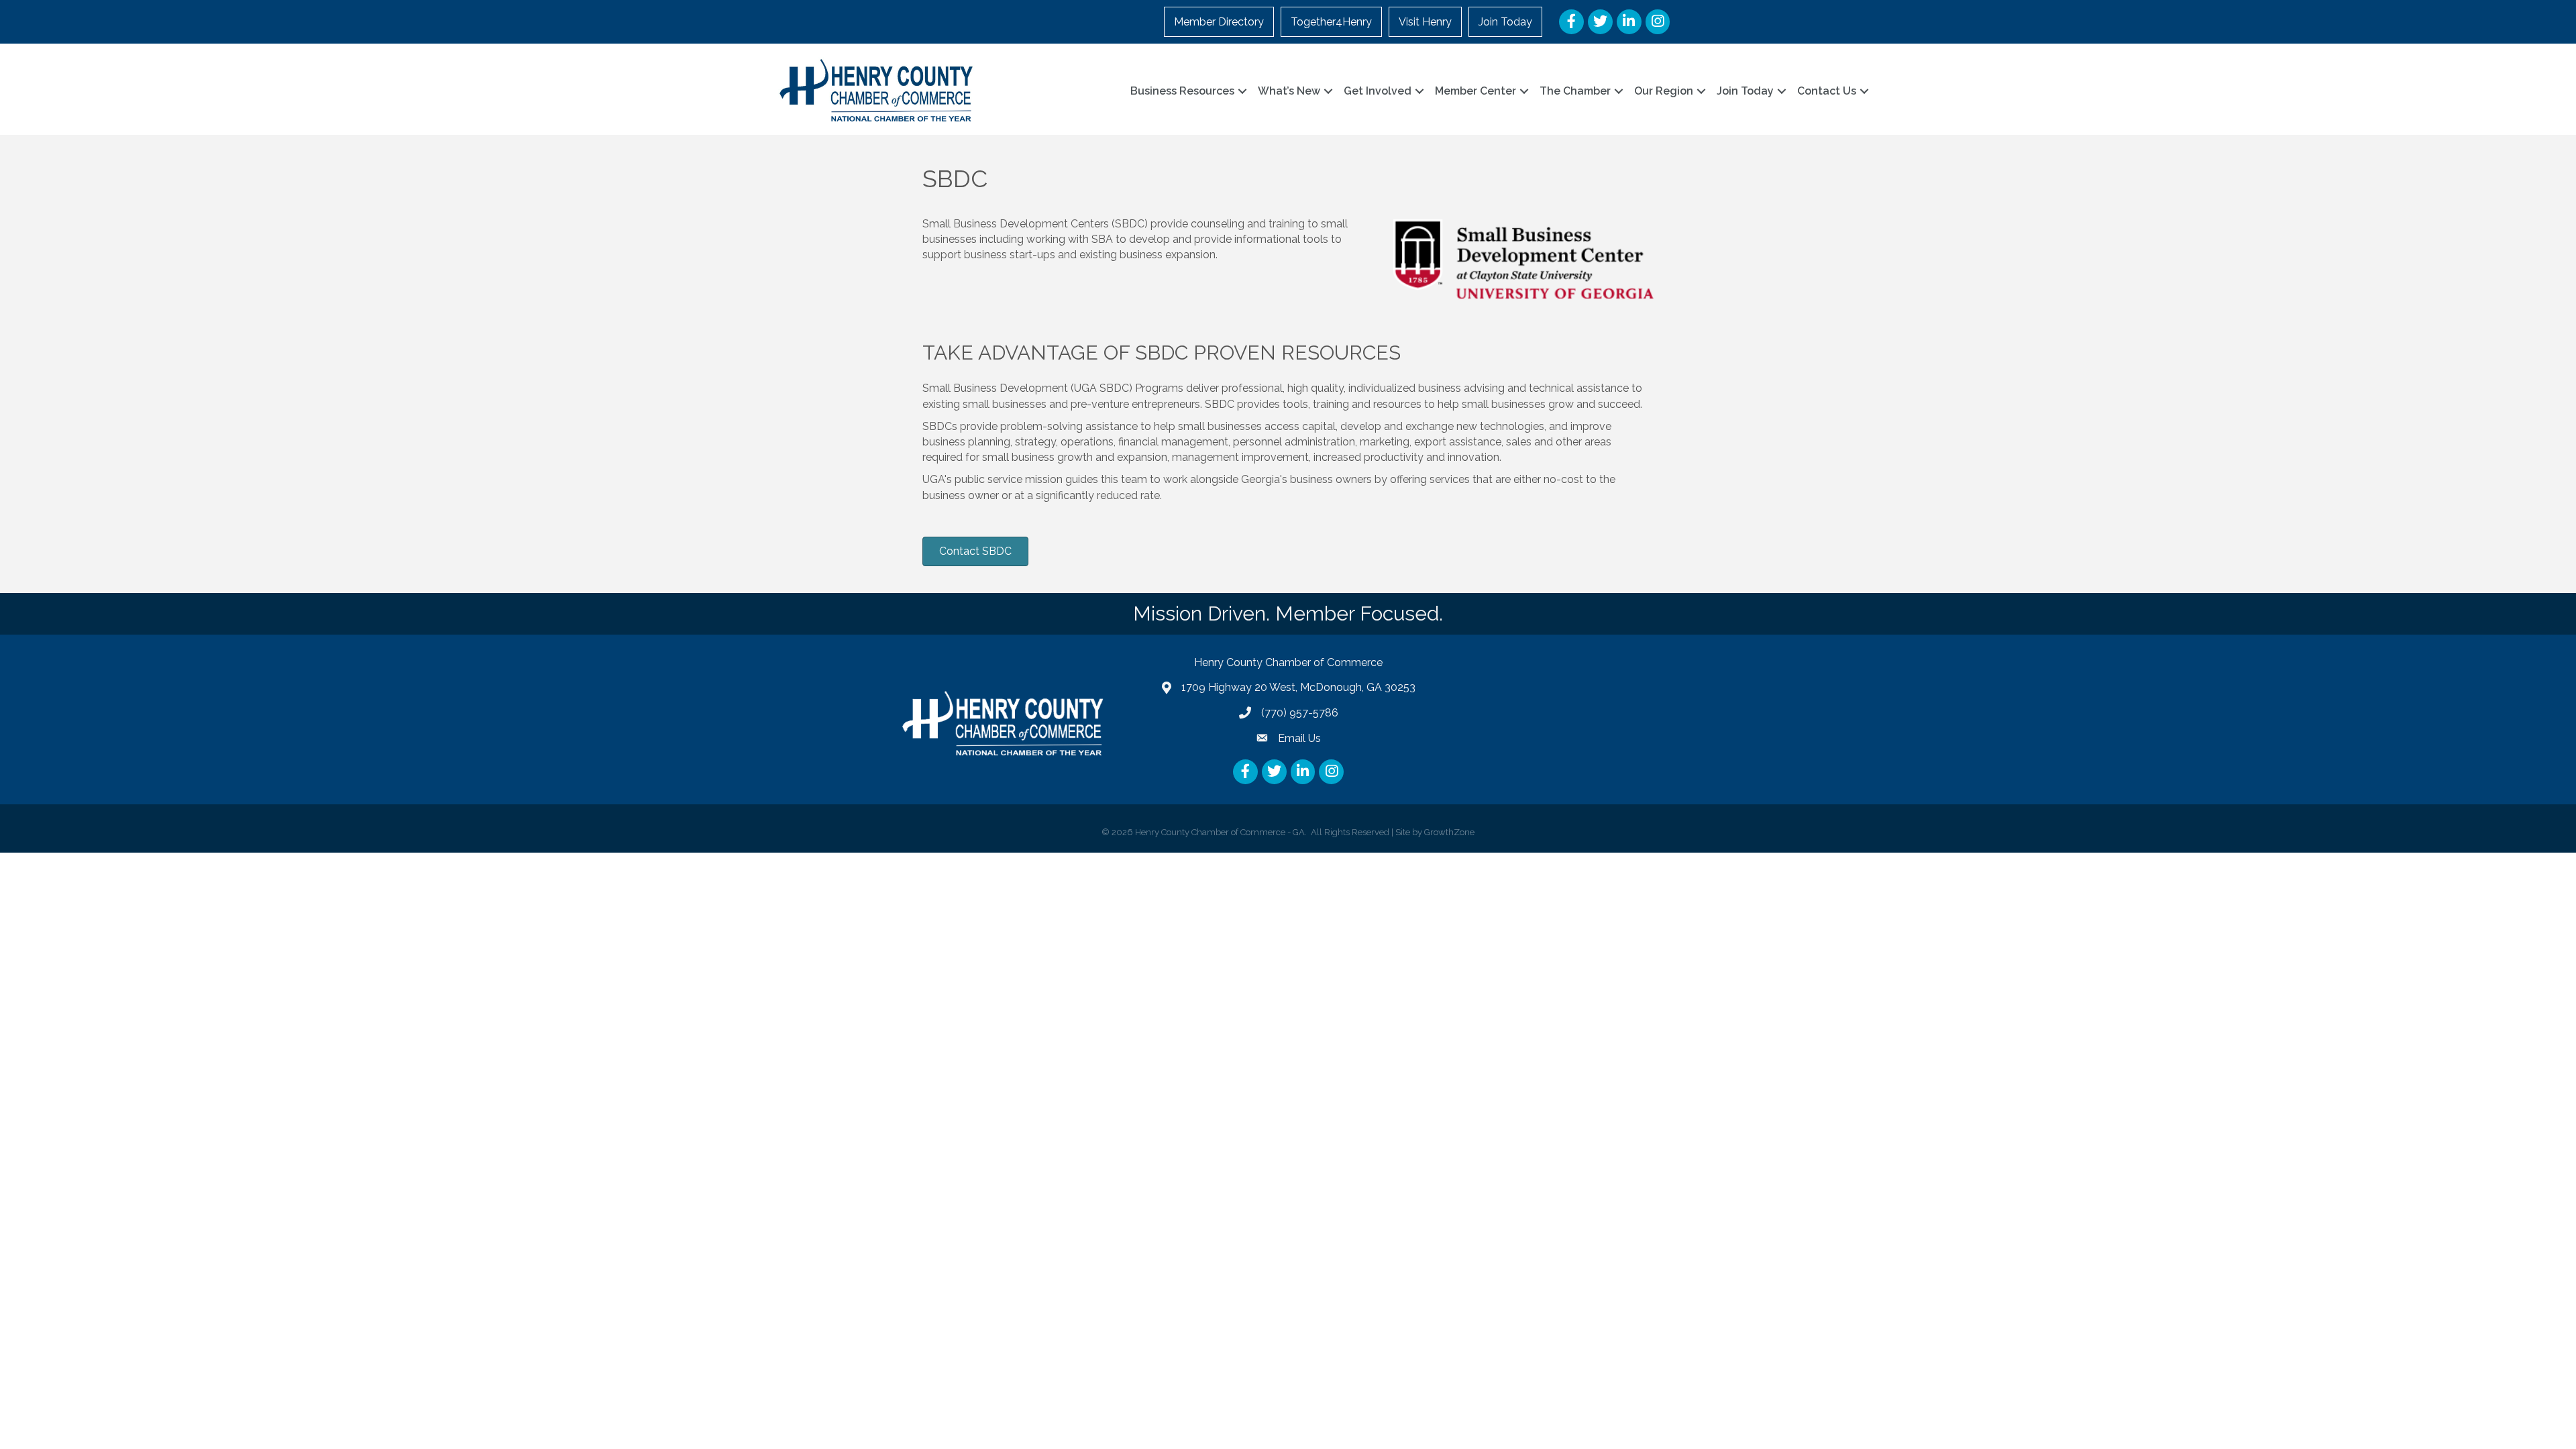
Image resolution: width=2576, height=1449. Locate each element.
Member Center (1475, 91)
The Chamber (1575, 91)
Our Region (1664, 91)
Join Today (1505, 22)
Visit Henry (1425, 22)
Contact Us (1827, 91)
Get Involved (1378, 91)
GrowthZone (1449, 832)
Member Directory (1219, 22)
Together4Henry (1331, 22)
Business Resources (1182, 91)
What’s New (1289, 91)
